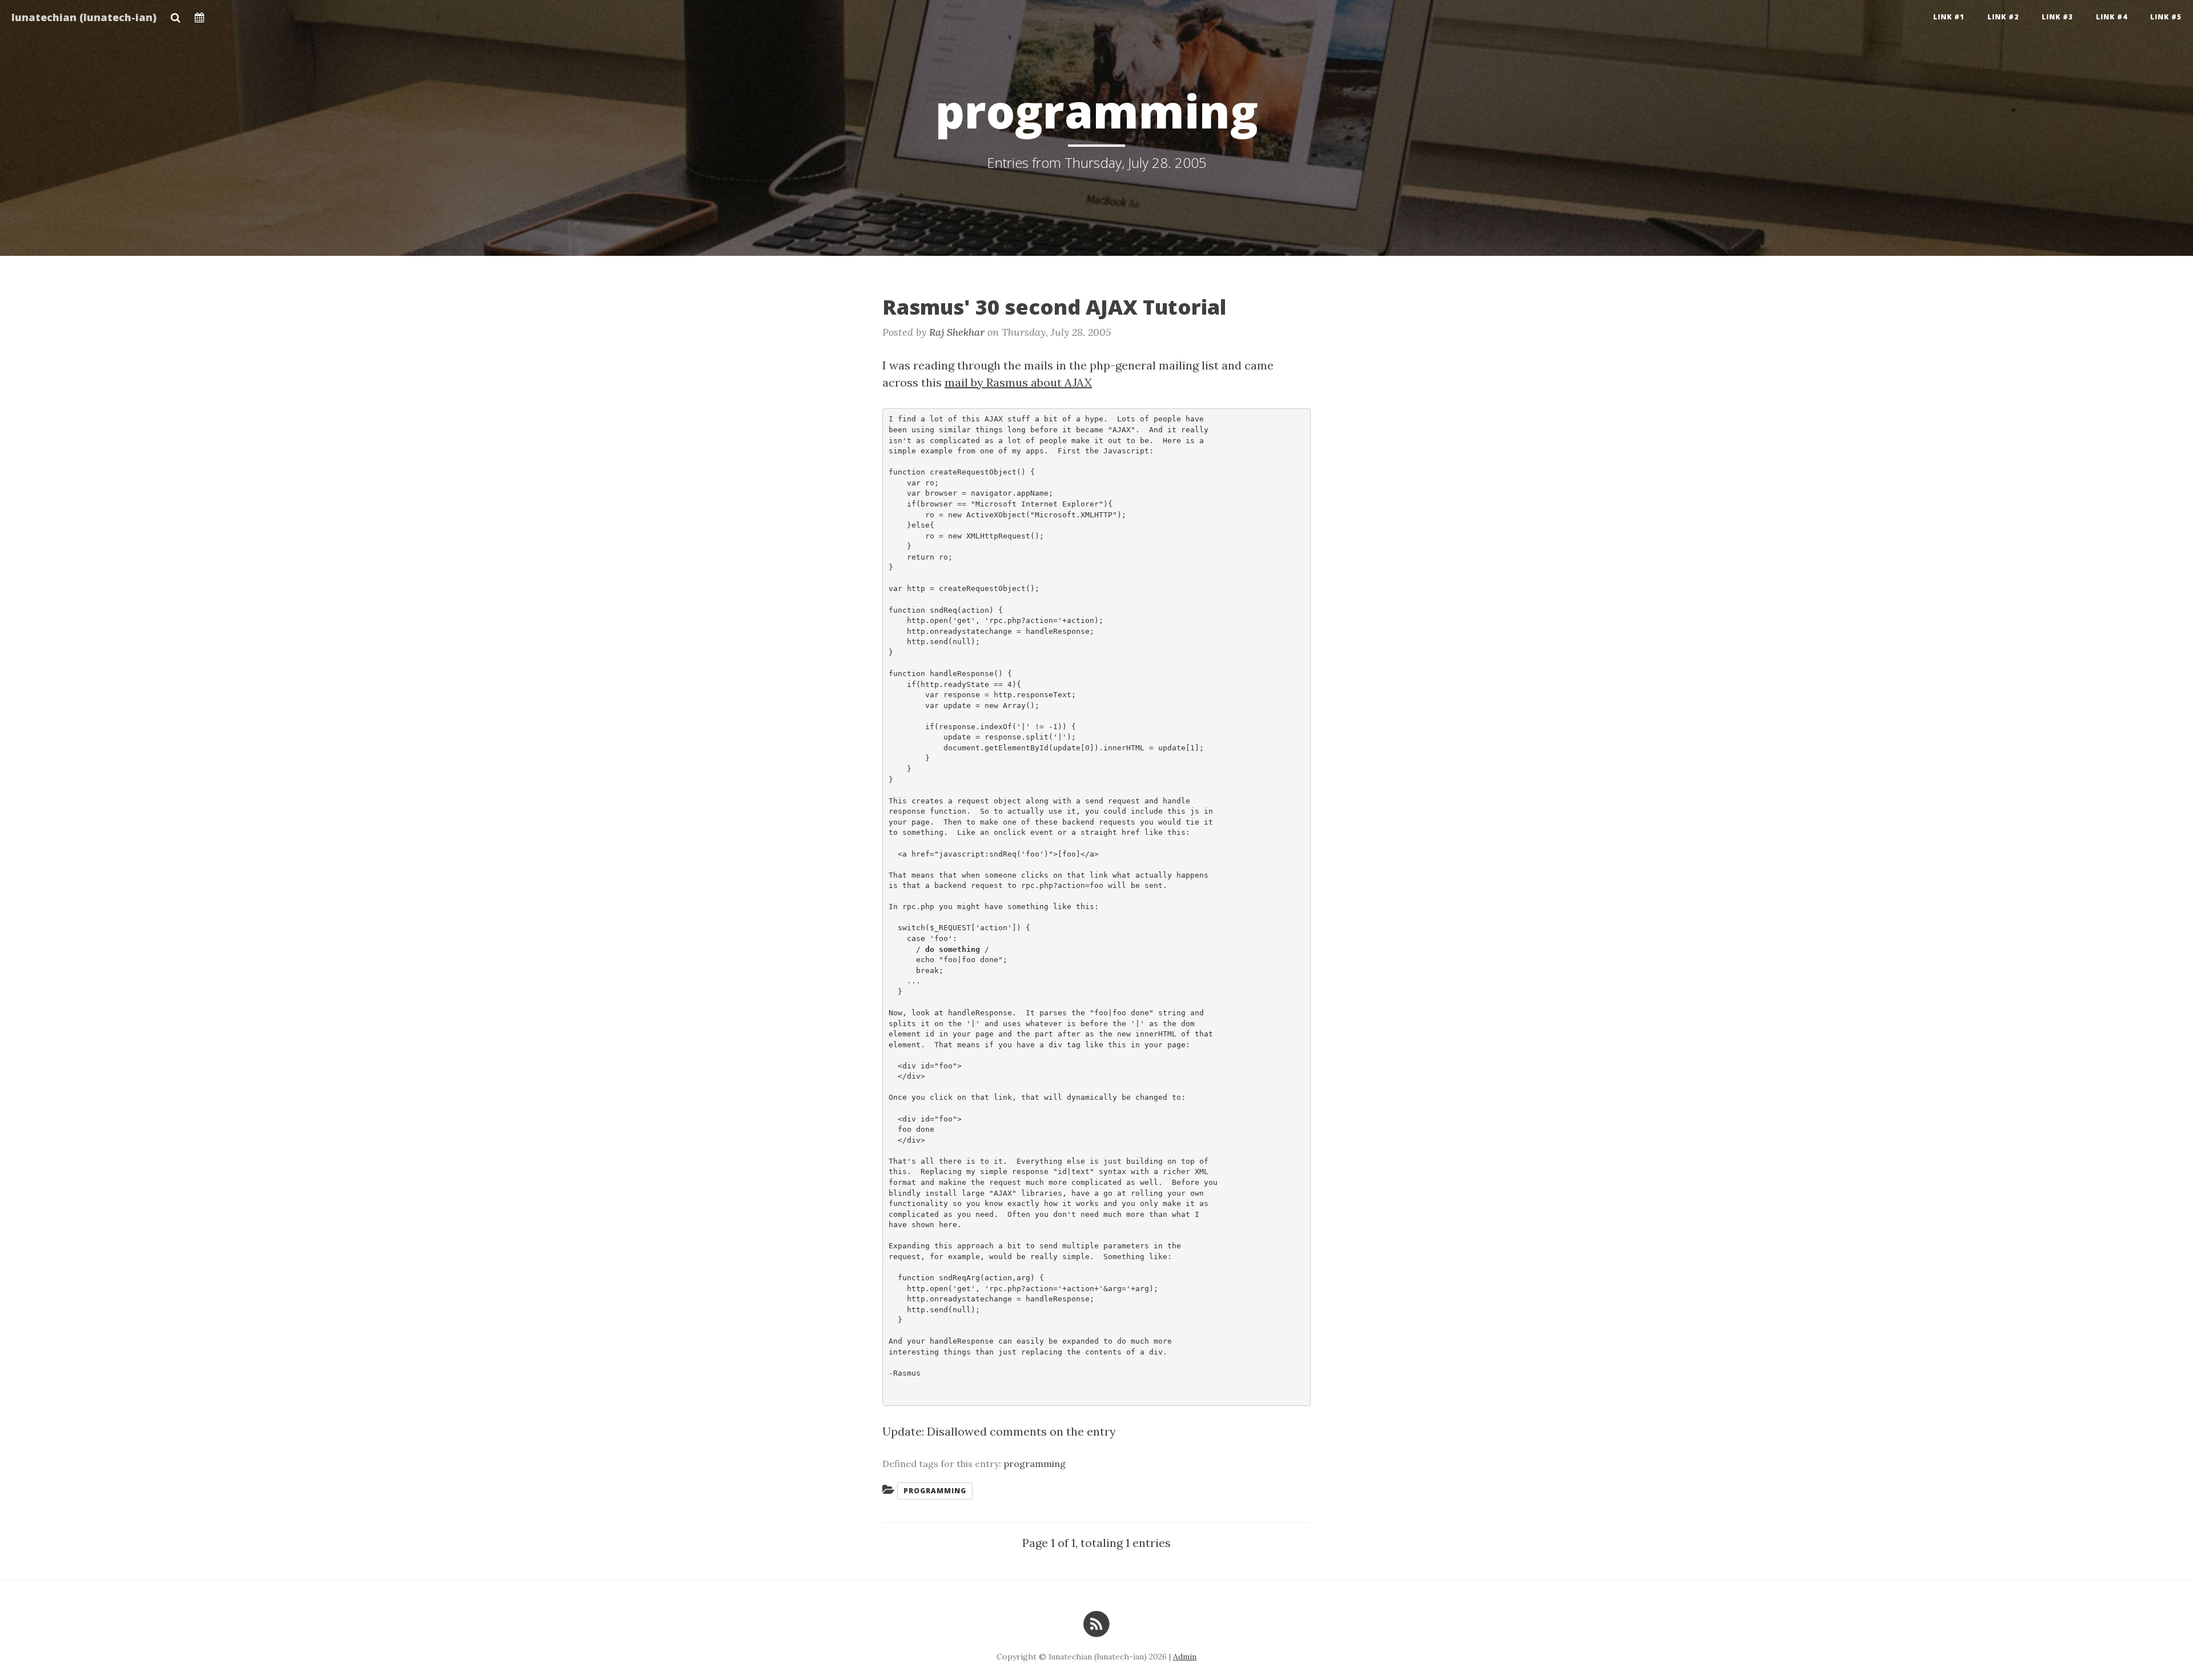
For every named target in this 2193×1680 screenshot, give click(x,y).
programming (1035, 1464)
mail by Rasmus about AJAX (1018, 382)
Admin (1185, 1657)
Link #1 (1949, 17)
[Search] (176, 14)
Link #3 (2057, 17)
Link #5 (2166, 17)
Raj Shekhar (957, 332)
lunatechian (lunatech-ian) (84, 17)
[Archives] (200, 14)
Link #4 (2112, 17)
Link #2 (2003, 17)
